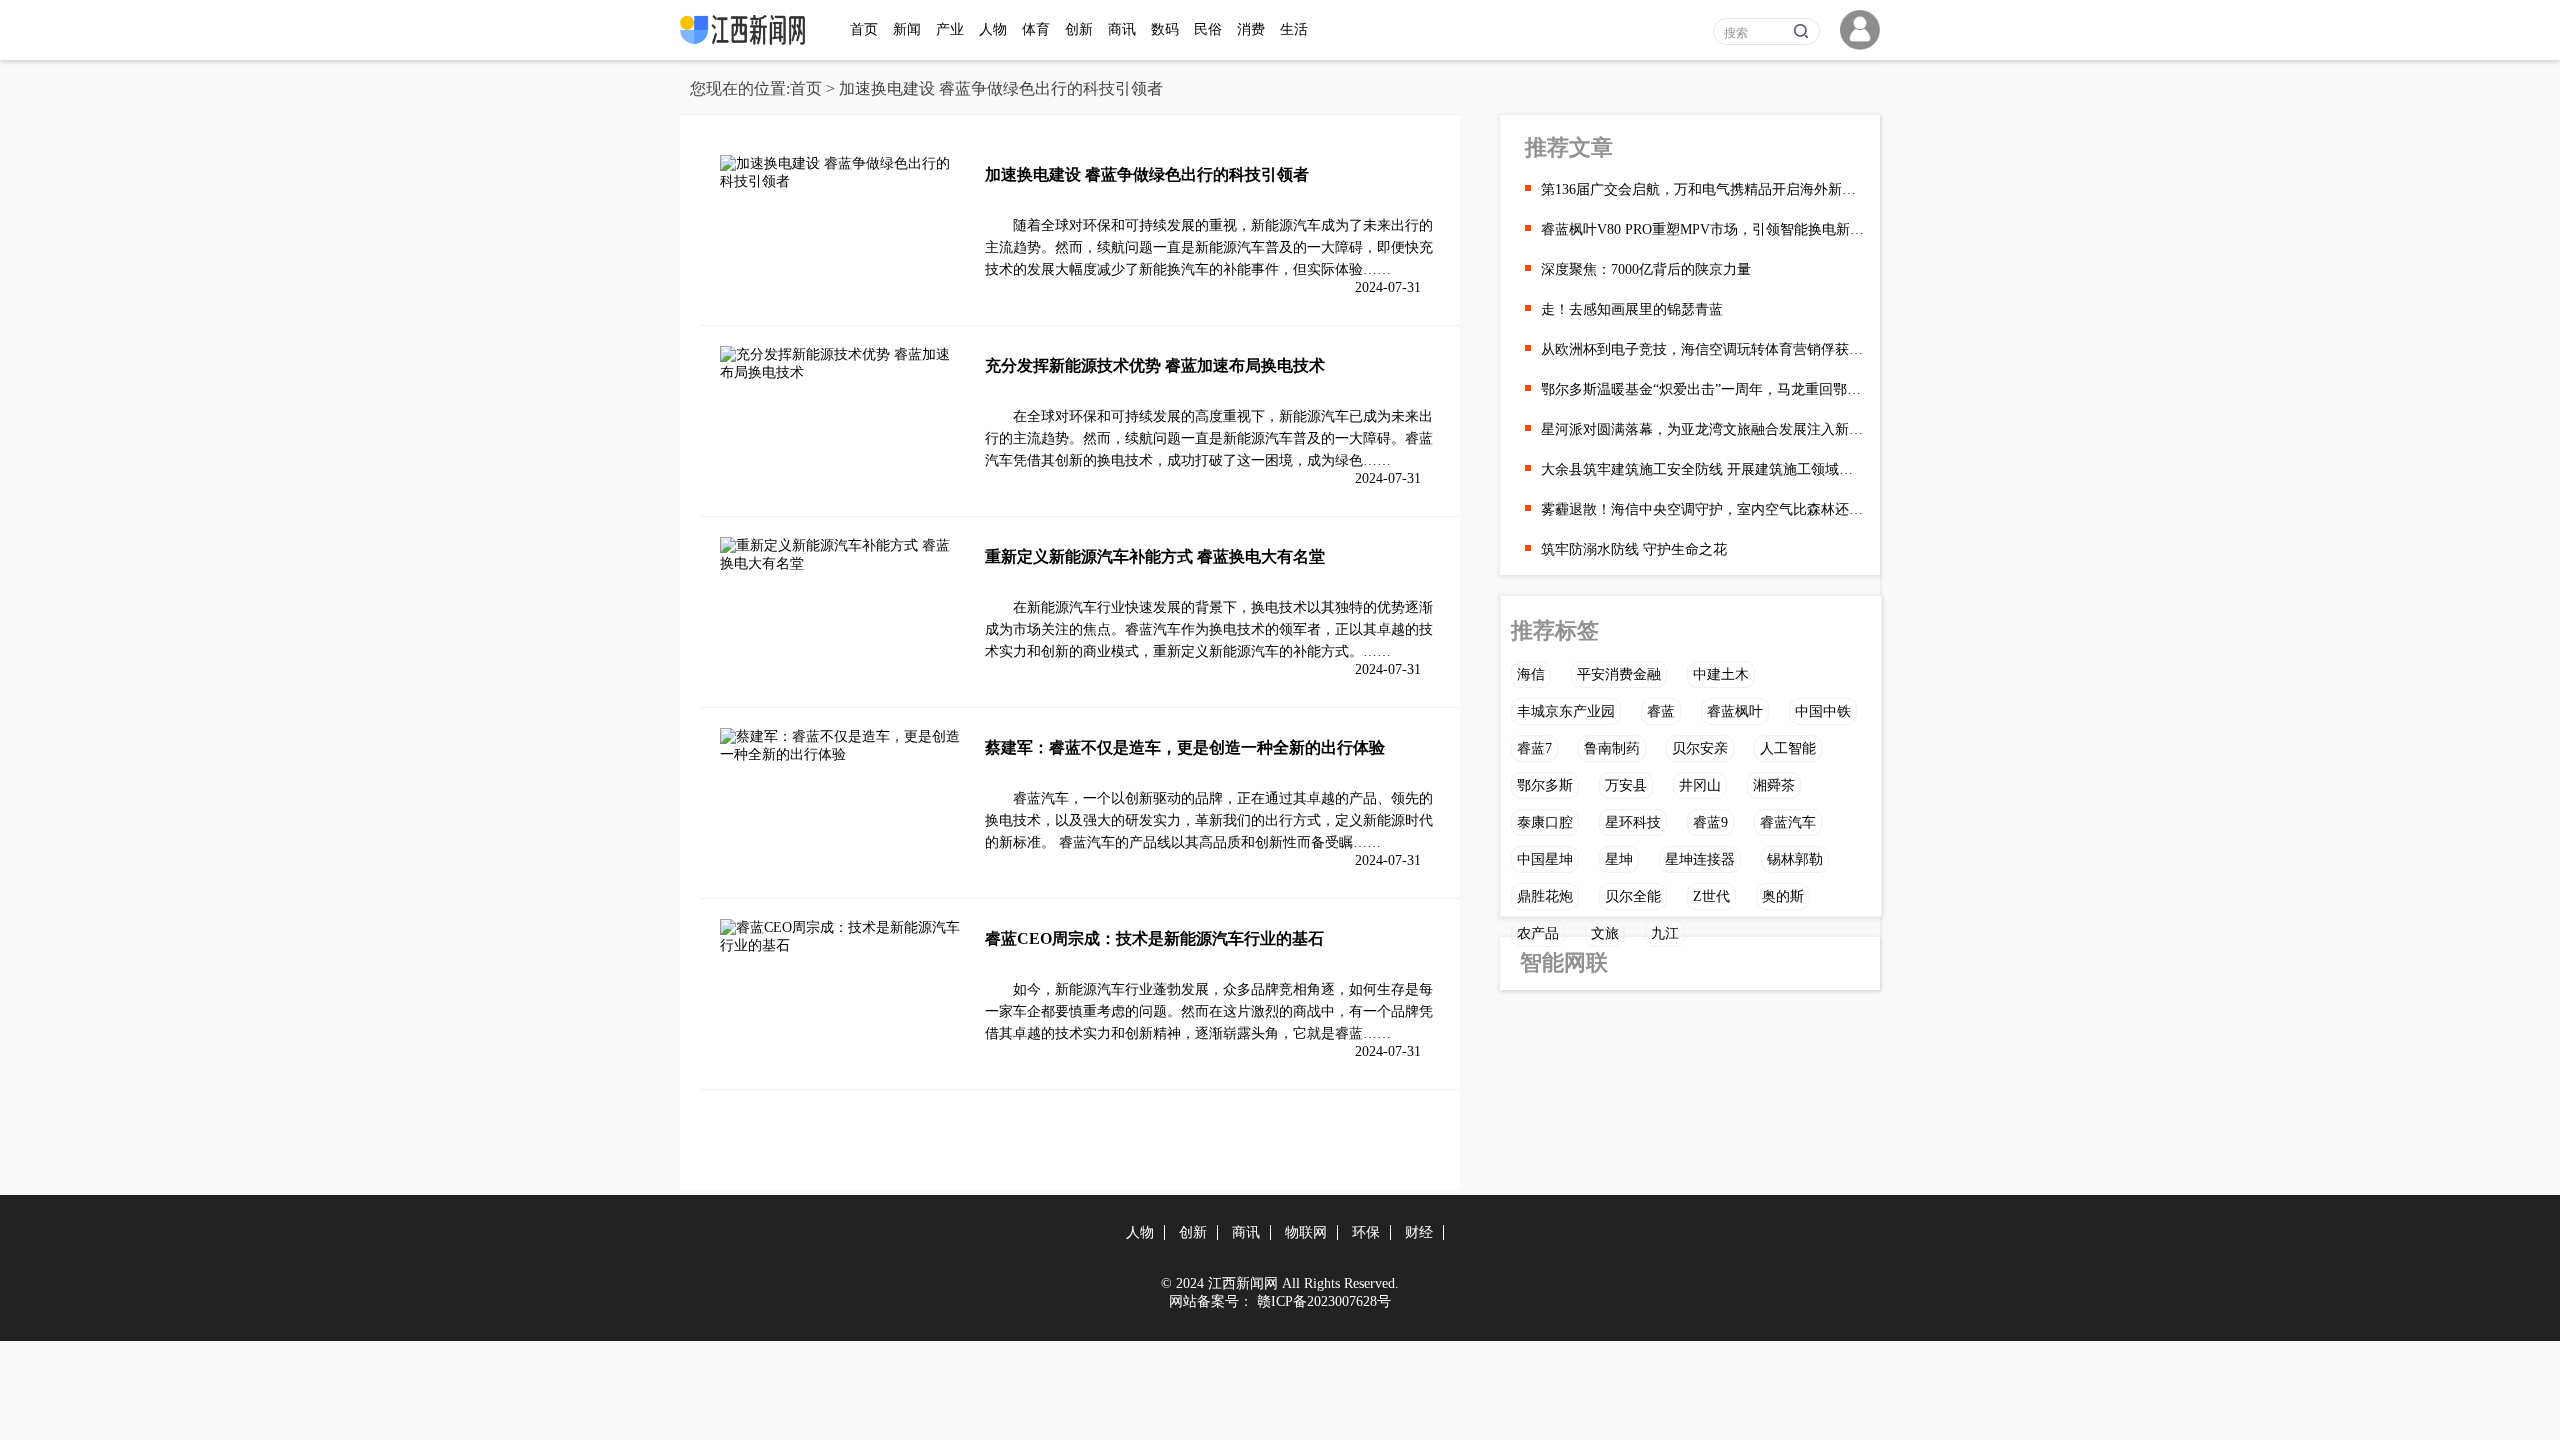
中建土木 (1721, 674)
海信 (1531, 674)
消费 (1251, 29)
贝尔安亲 (1700, 748)
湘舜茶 (1774, 785)
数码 (1165, 29)
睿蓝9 (1710, 822)
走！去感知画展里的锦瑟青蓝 (1632, 309)
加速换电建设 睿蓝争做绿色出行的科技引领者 (1147, 174)
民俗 (1208, 29)
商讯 (1122, 29)
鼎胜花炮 (1545, 896)
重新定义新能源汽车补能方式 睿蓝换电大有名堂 (1155, 556)
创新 (1079, 29)
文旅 (1605, 933)
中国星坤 (1545, 859)
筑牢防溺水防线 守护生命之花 (1634, 549)
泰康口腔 (1545, 822)
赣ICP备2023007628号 (1324, 1301)
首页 (864, 29)
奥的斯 (1783, 896)
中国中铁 (1823, 711)
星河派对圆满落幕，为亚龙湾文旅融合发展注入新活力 (1703, 429)
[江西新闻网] (747, 40)
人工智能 (1788, 748)
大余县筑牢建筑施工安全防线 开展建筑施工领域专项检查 (1703, 469)
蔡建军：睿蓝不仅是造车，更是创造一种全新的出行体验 (1185, 747)
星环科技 (1633, 822)
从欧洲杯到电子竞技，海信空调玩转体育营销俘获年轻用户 (1703, 349)
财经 (1419, 1232)
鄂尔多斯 (1545, 785)
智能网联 (1564, 962)
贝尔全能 (1633, 896)
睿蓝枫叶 (1735, 711)
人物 (993, 29)
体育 (1036, 29)
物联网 (1306, 1232)
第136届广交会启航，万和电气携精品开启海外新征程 (1703, 189)
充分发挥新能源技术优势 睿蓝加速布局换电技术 (1155, 365)
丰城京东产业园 (1566, 711)
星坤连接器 (1700, 859)
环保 (1366, 1232)
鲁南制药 (1612, 748)
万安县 (1626, 785)
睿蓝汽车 (1788, 822)
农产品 (1538, 933)
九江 (1665, 933)
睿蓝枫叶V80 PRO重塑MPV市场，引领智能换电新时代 (1703, 229)
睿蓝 (1661, 711)
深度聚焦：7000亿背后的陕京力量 (1646, 269)
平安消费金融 (1619, 674)
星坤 (1619, 859)
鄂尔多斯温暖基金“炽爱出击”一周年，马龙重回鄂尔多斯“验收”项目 (1703, 389)
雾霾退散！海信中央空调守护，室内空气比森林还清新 (1703, 509)
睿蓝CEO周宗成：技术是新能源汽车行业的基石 (1154, 938)
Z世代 (1711, 896)
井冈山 (1700, 785)
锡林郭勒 (1795, 859)
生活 (1294, 29)
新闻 (907, 29)
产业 (950, 29)
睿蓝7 (1534, 748)
